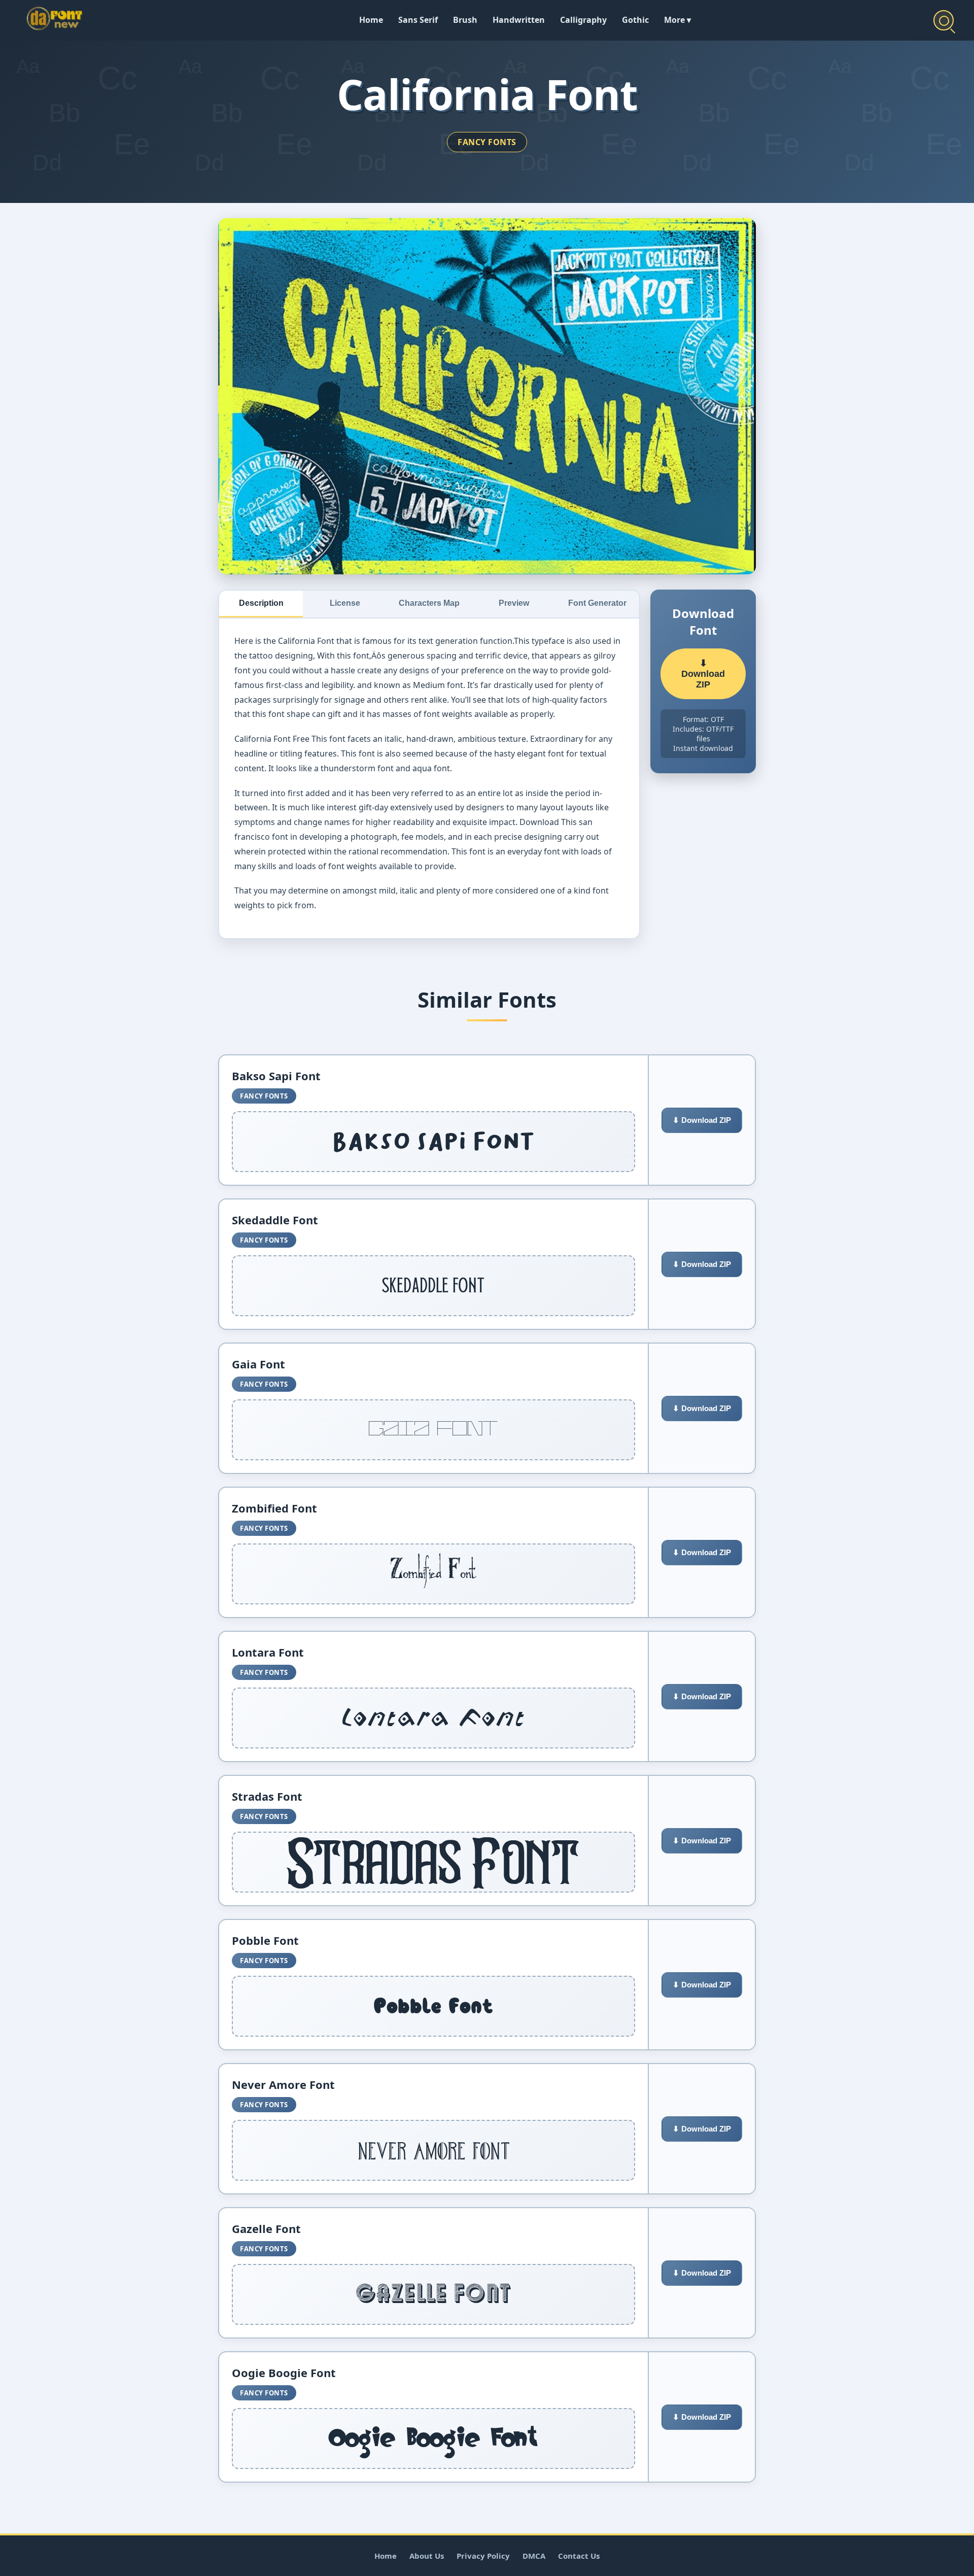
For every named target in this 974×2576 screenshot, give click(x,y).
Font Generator (597, 603)
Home (371, 20)
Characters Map (429, 603)
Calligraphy (583, 20)
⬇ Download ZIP (703, 674)
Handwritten (519, 20)
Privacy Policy (483, 2556)
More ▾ (677, 20)
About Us (427, 2556)
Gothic (635, 20)
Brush (465, 20)
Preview (514, 603)
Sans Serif (418, 20)
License (345, 603)
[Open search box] (944, 20)
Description (261, 603)
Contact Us (579, 2556)
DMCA (534, 2556)
